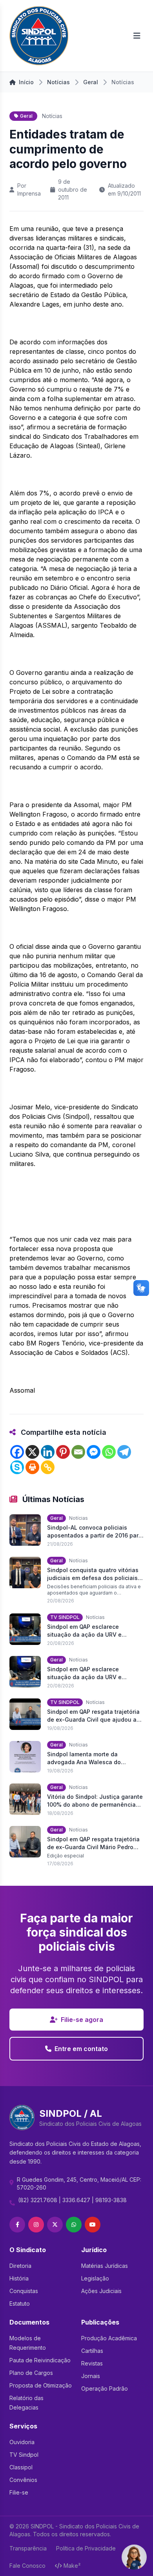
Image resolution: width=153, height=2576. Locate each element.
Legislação (95, 2278)
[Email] (78, 1452)
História (19, 2278)
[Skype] (17, 1467)
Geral (91, 82)
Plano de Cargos (31, 2373)
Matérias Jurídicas (105, 2266)
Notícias (58, 82)
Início (26, 82)
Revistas (92, 2363)
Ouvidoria (22, 2442)
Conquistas (24, 2291)
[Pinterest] (63, 1452)
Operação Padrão (105, 2388)
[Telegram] (124, 1452)
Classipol (21, 2467)
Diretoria (20, 2266)
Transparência (28, 2548)
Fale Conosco (27, 2566)
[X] (32, 1452)
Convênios (23, 2480)
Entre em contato (81, 2049)
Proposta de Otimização (41, 2385)
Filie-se (19, 2492)
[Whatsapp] (109, 1452)
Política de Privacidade (86, 2548)
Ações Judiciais (101, 2291)
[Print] (32, 1467)
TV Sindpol (24, 2455)
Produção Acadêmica (109, 2338)
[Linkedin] (48, 1452)
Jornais (91, 2376)
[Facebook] (17, 1452)
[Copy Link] (48, 1467)
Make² (72, 2566)
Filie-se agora (82, 2020)
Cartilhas (92, 2351)
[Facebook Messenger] (94, 1452)
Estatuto (20, 2303)
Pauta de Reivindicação (40, 2360)
